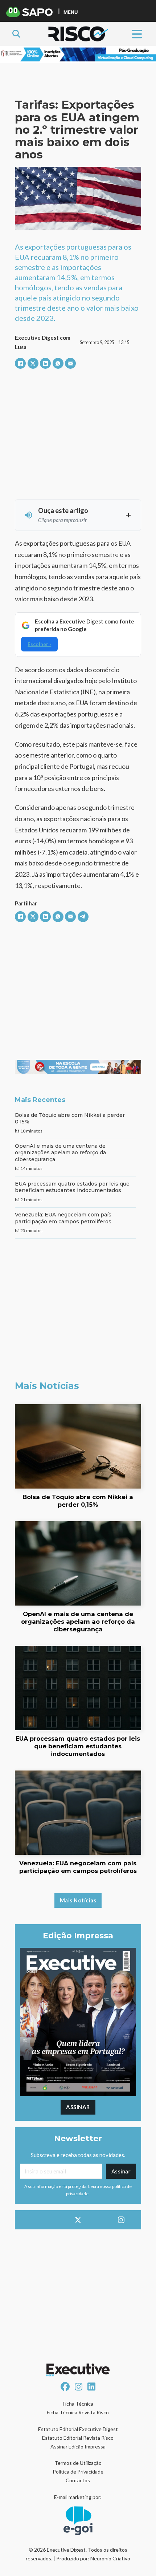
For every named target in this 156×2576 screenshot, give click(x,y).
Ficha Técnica (78, 2404)
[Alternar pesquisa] (16, 34)
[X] (33, 363)
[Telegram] (83, 917)
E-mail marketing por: (78, 2497)
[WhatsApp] (58, 363)
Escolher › (39, 644)
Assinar (78, 2107)
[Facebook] (20, 363)
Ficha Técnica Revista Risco (78, 2412)
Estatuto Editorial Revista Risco (78, 2438)
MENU (71, 12)
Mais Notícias (78, 1900)
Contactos (78, 2480)
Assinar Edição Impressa (78, 2446)
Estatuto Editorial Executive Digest (78, 2429)
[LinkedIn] (45, 363)
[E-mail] (70, 363)
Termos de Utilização (78, 2463)
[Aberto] (137, 34)
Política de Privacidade (78, 2472)
